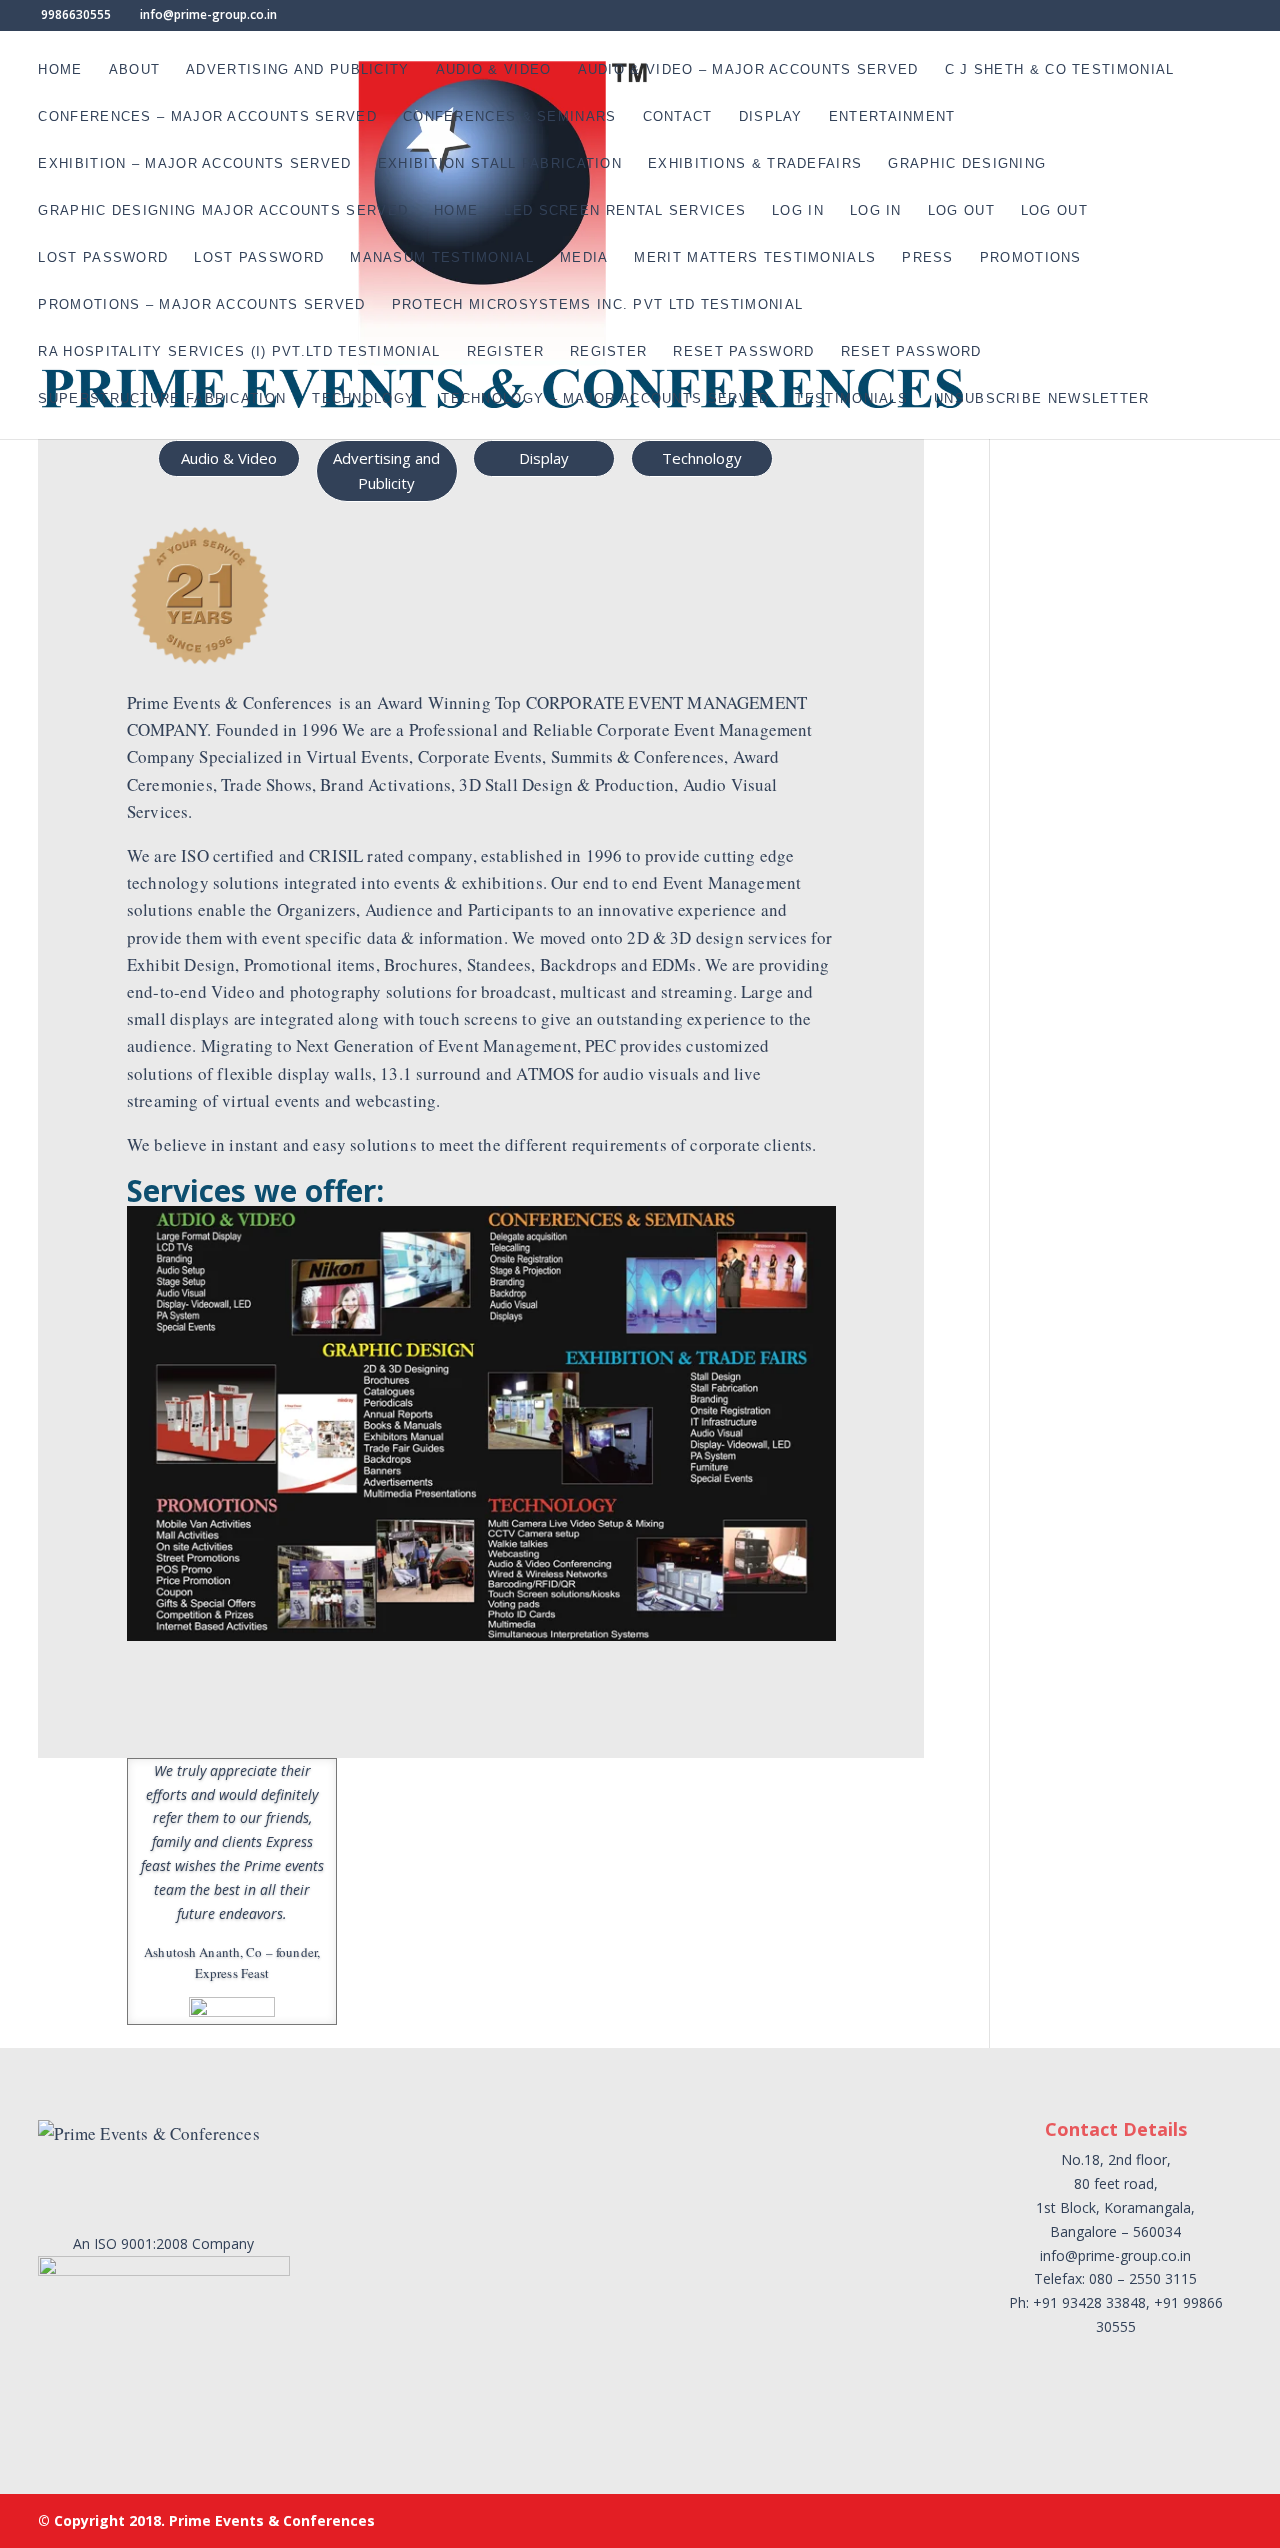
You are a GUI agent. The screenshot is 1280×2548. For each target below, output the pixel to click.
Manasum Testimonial (442, 258)
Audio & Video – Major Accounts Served (748, 70)
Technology (363, 399)
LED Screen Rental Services (625, 211)
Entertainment (892, 117)
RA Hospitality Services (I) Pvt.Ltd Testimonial (239, 352)
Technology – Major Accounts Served (605, 399)
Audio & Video (494, 70)
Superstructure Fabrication (162, 399)
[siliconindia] (316, 1672)
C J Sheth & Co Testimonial (1060, 70)
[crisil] (158, 1672)
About (135, 70)
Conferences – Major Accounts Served (207, 117)
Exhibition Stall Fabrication (500, 164)
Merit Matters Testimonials (755, 258)
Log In (798, 211)
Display (771, 117)
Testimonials (851, 399)
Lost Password (103, 258)
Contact (678, 117)
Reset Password (743, 352)
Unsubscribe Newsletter (1042, 399)
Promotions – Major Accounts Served (201, 305)
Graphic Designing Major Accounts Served (223, 211)
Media (584, 258)
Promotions (1031, 258)
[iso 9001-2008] (473, 1672)
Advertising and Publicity (298, 70)
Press (928, 258)
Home (60, 70)
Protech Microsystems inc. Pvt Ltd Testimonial (598, 305)
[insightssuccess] (631, 1672)
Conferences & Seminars (510, 117)
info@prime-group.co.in (1115, 2255)
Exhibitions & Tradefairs (755, 164)
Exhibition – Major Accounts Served (194, 164)
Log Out (961, 211)
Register (505, 352)
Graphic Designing (967, 164)
